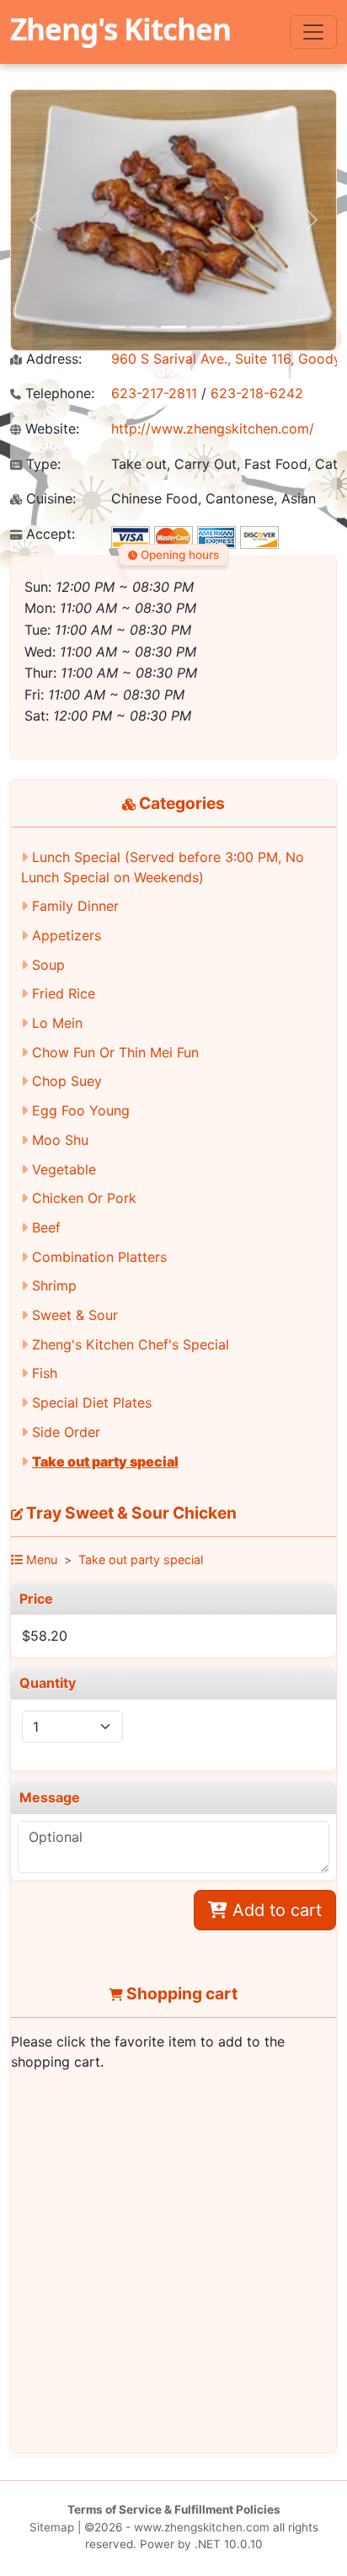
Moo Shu (60, 1140)
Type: (41, 464)
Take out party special (105, 1461)
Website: (50, 429)
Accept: (48, 534)
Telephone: (58, 394)
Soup (48, 965)
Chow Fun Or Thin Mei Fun (115, 1052)
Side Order (66, 1432)
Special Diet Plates (92, 1402)
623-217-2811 (154, 393)
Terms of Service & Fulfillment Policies (174, 2509)
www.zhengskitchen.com (202, 2527)
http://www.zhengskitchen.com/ (213, 428)
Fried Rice (64, 993)
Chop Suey (67, 1081)
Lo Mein (57, 1023)
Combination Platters (99, 1257)
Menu (40, 1559)
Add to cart (275, 1910)
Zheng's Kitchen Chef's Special (131, 1344)
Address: (52, 359)
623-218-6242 (257, 393)
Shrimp (54, 1285)
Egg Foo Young (81, 1110)
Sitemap (52, 2527)
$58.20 (45, 1636)
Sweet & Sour (75, 1315)
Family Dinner (75, 906)
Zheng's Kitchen (120, 29)
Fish (45, 1373)
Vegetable (64, 1169)
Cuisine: (49, 499)
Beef (46, 1227)
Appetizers (67, 935)
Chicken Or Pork (84, 1198)
